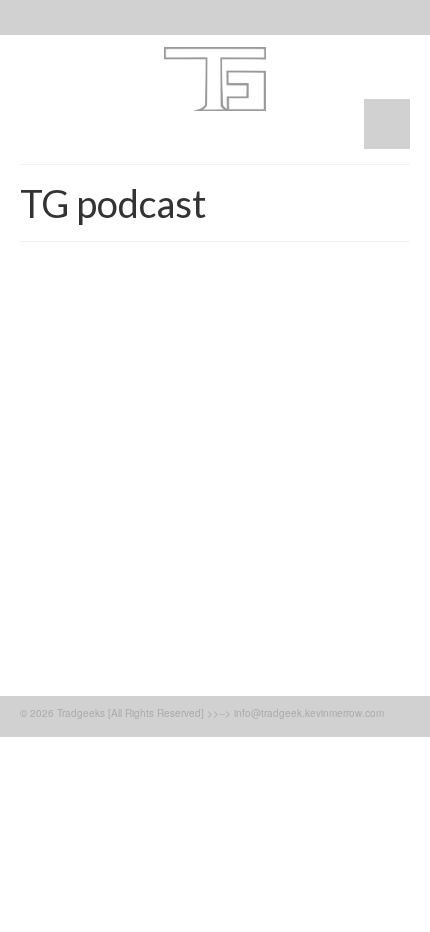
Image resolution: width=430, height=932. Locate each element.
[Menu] (387, 124)
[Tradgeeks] (215, 79)
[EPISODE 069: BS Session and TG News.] (215, 361)
